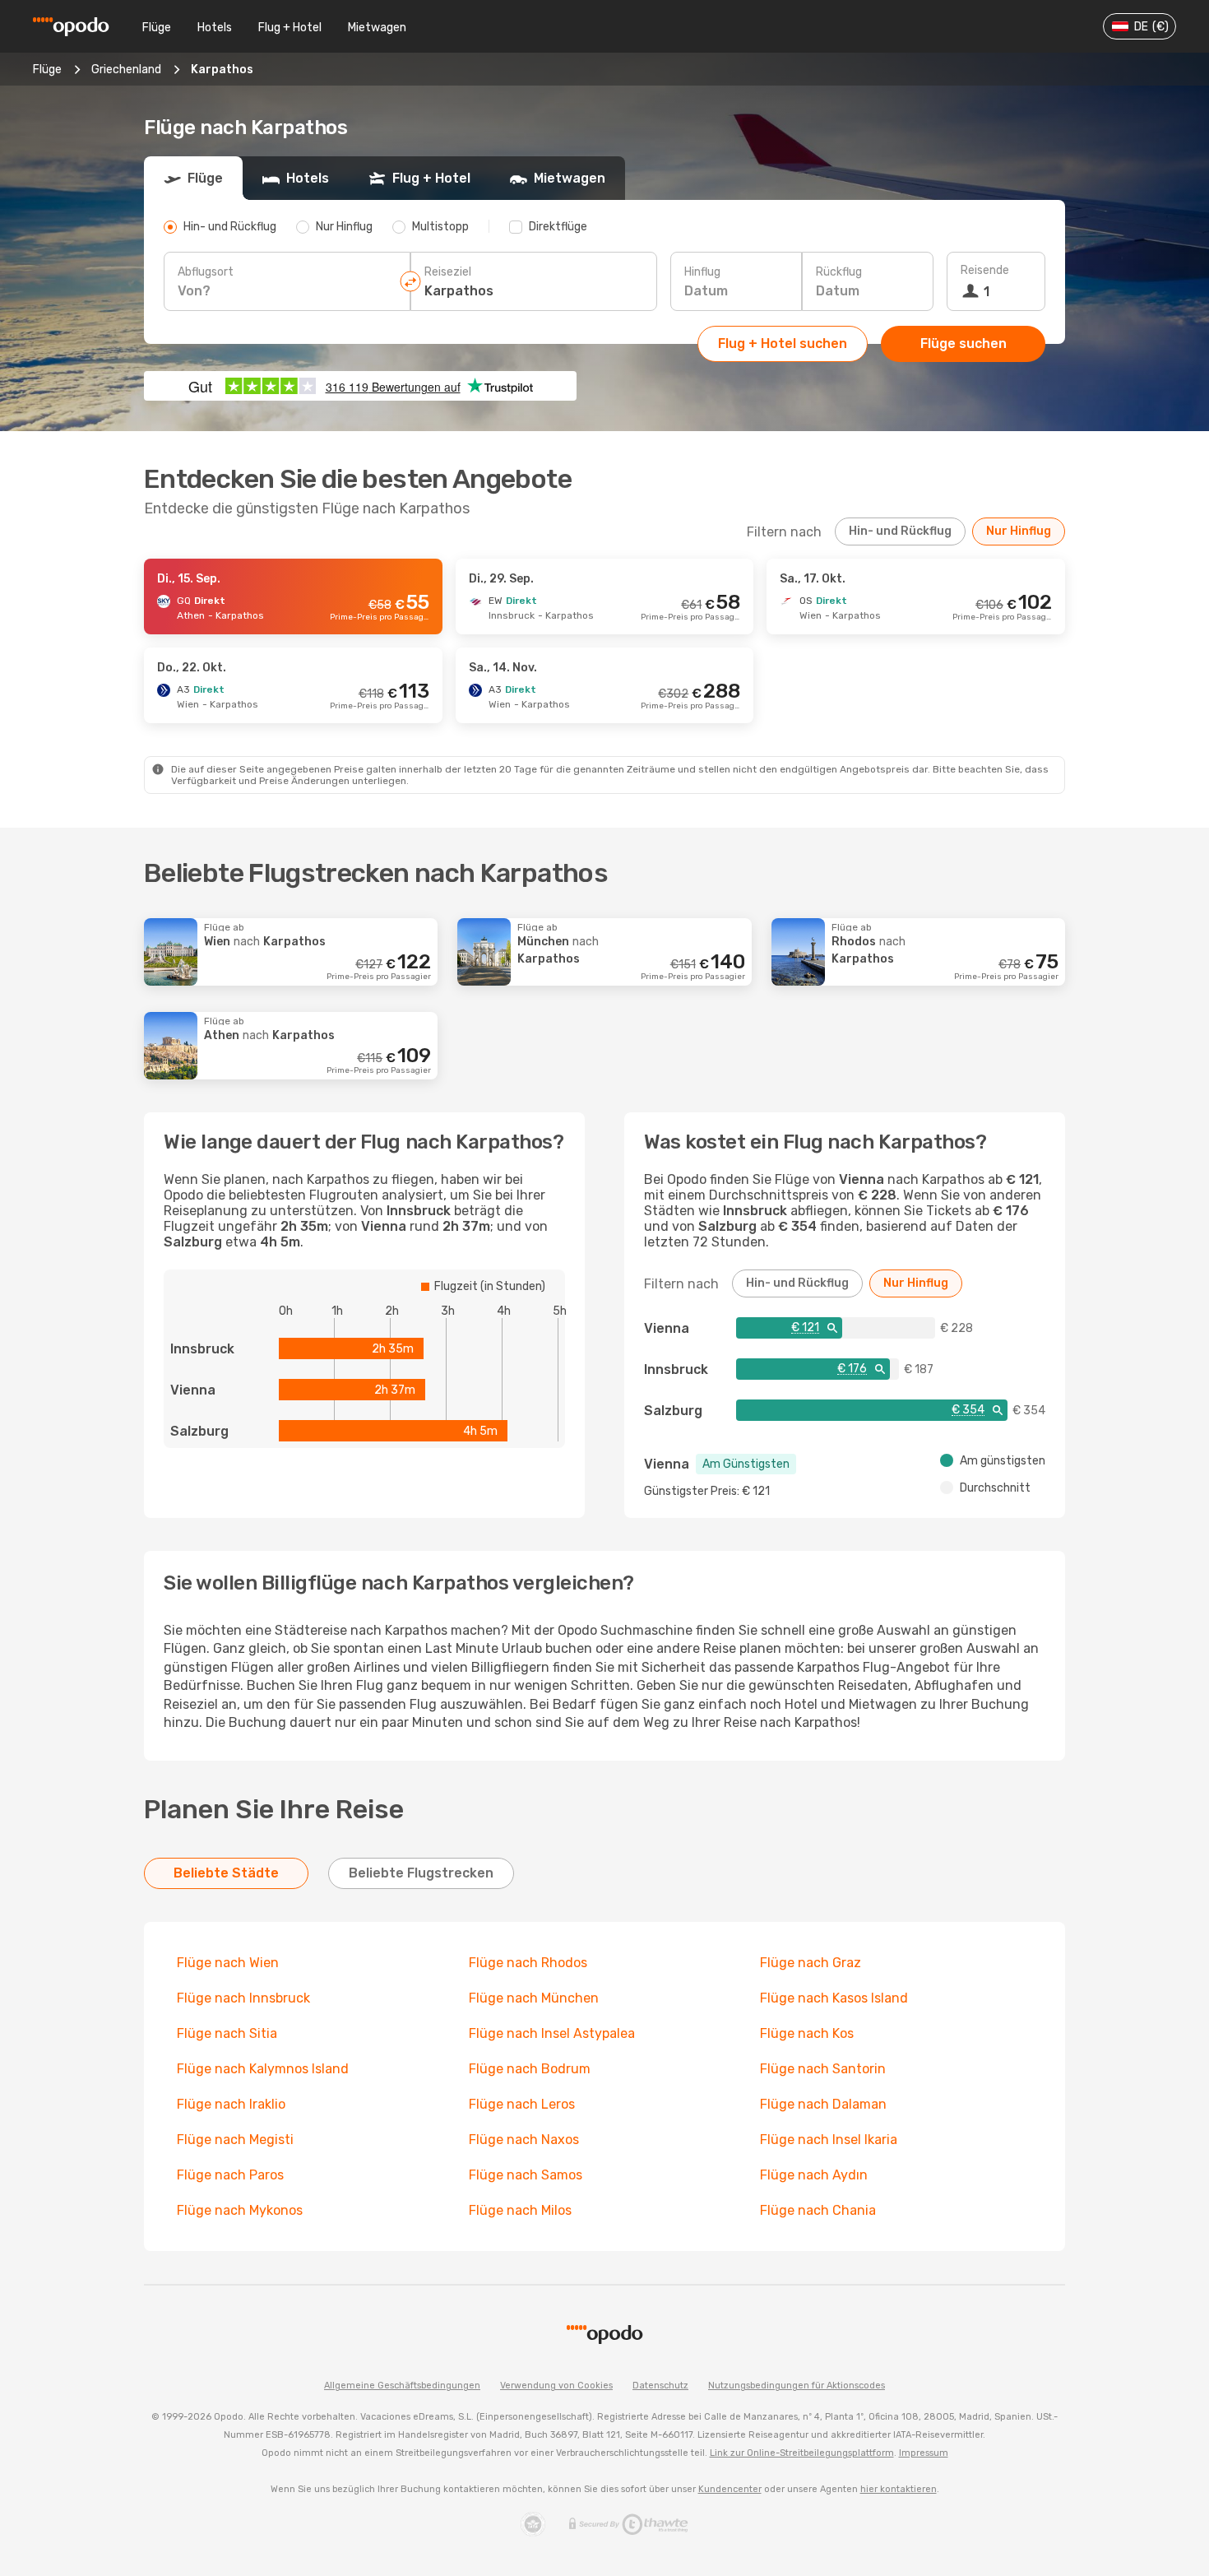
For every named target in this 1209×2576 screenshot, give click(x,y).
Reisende (985, 270)
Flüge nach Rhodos (528, 1963)
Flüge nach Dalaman (823, 2104)
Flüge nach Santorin (823, 2069)
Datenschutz (660, 2386)
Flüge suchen (963, 343)
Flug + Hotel (290, 28)
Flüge (157, 28)
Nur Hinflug (1019, 531)
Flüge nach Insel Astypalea (552, 2033)
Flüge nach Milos (520, 2210)
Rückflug (839, 272)
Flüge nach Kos (807, 2033)
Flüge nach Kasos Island (834, 1998)
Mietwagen (377, 28)
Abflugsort (206, 272)
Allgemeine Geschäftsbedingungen (402, 2386)
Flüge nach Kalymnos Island (263, 2069)
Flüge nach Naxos (524, 2140)
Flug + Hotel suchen (783, 343)
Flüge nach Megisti (235, 2140)
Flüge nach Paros (230, 2175)
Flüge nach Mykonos (240, 2210)
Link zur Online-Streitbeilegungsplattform (802, 2453)
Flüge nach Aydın (814, 2175)
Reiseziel (448, 272)
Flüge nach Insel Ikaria (829, 2140)
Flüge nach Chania (818, 2210)
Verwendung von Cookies (556, 2386)
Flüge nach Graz (811, 1963)
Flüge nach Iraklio (231, 2104)
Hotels (215, 28)
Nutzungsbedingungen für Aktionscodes (797, 2386)
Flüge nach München (534, 1998)
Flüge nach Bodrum (530, 2069)
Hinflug (702, 272)
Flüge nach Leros (522, 2104)
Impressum (924, 2453)
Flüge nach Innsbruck (243, 1998)
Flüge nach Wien (228, 1963)
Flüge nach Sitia (227, 2033)
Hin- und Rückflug (900, 531)
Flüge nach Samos (526, 2175)
